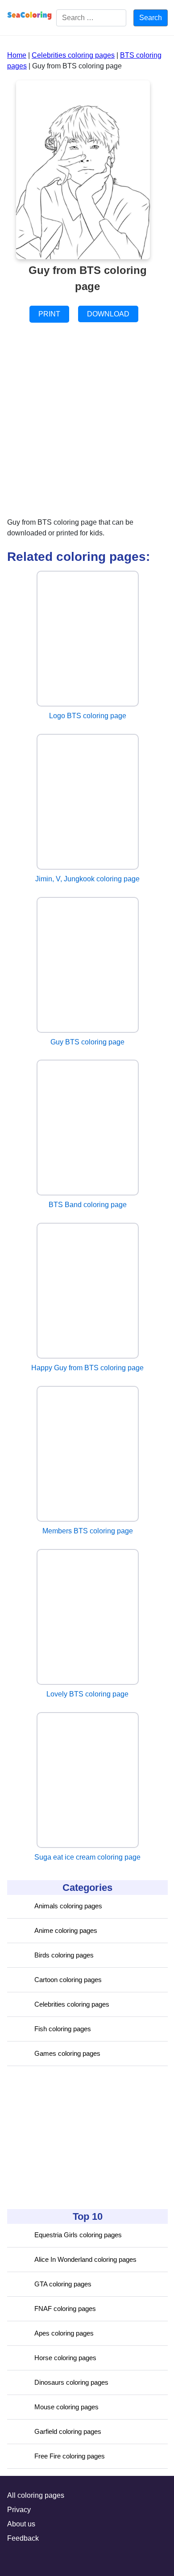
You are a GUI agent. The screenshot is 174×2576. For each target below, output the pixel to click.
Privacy (19, 2510)
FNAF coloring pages (65, 2309)
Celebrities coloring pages (72, 2004)
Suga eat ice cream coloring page (87, 1857)
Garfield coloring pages (68, 2431)
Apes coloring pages (64, 2333)
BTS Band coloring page (88, 1205)
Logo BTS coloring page (88, 716)
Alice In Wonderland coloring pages (85, 2259)
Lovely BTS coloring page (87, 1694)
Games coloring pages (67, 2053)
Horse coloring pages (65, 2358)
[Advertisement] (74, 2138)
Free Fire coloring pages (70, 2456)
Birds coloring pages (64, 1955)
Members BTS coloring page (88, 1531)
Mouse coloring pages (66, 2407)
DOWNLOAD (108, 314)
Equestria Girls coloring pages (78, 2235)
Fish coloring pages (63, 2029)
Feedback (23, 2538)
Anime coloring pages (66, 1930)
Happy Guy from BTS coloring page (87, 1368)
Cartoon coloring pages (68, 1980)
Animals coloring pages (68, 1906)
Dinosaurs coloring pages (71, 2382)
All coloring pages (36, 2495)
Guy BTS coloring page (87, 1042)
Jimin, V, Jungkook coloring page (87, 879)
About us (21, 2524)
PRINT (49, 314)
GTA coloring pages (63, 2284)
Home (17, 55)
